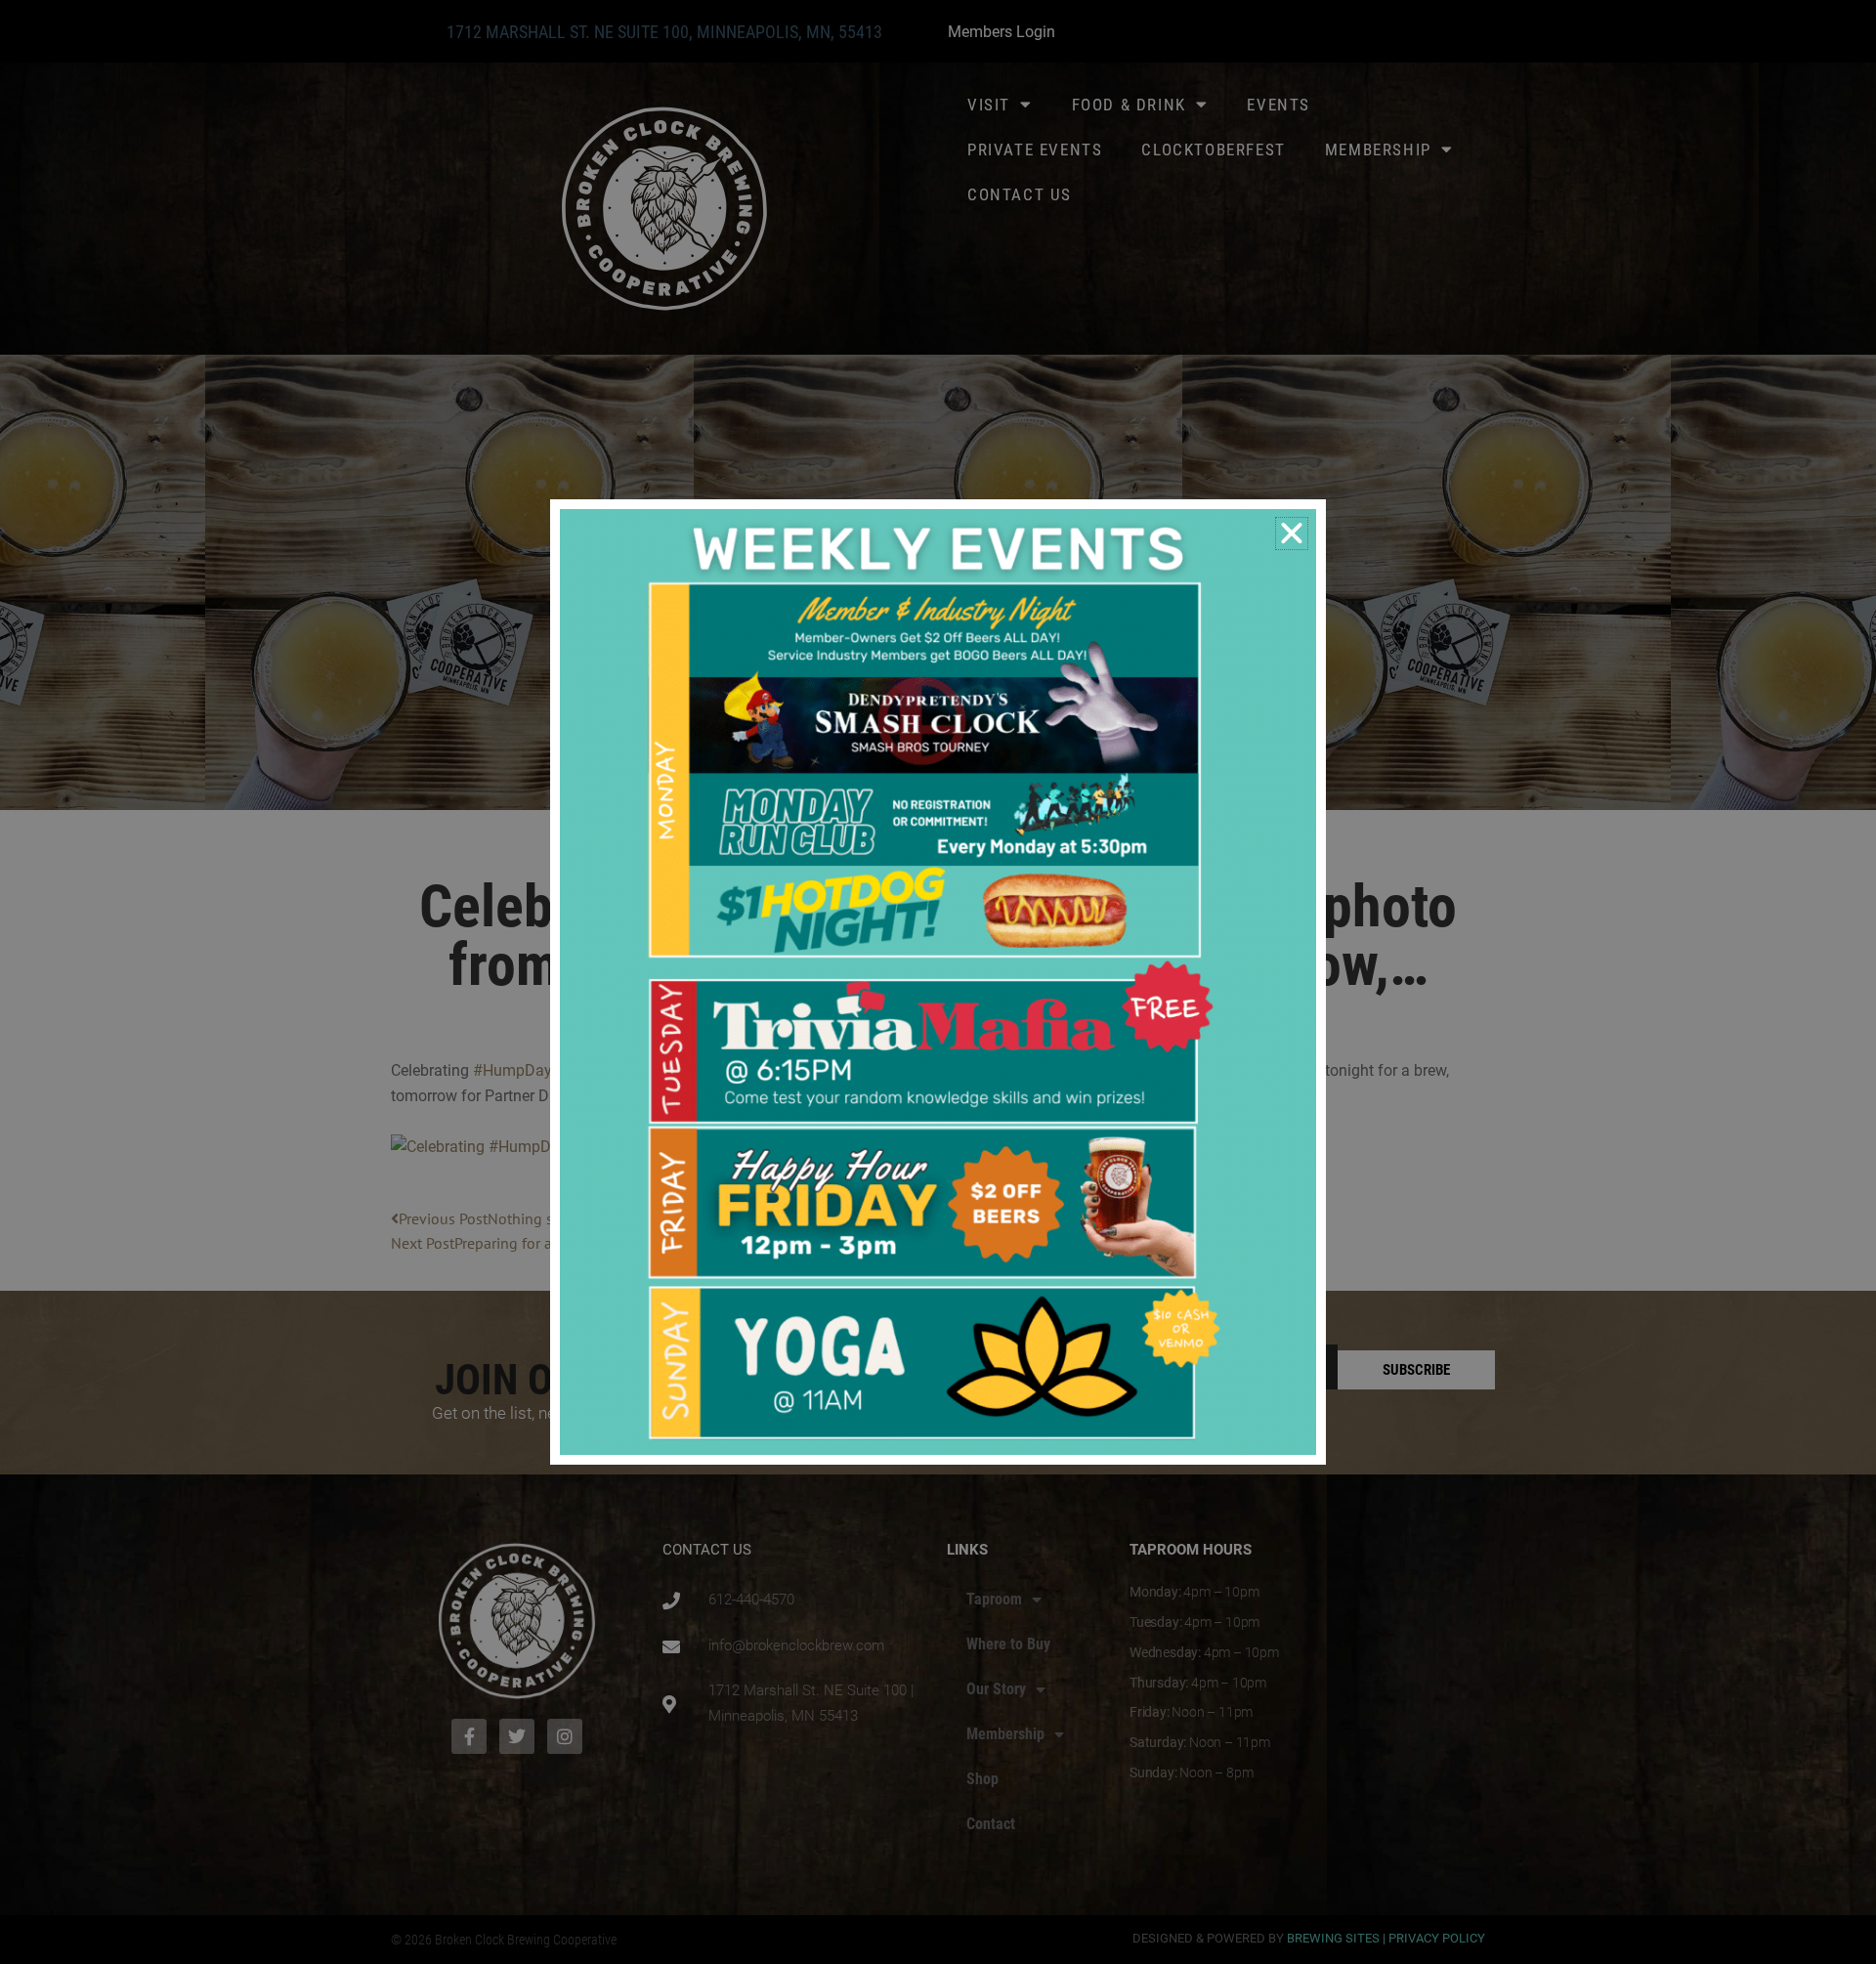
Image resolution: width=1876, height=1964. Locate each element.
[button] (1292, 534)
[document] (938, 982)
